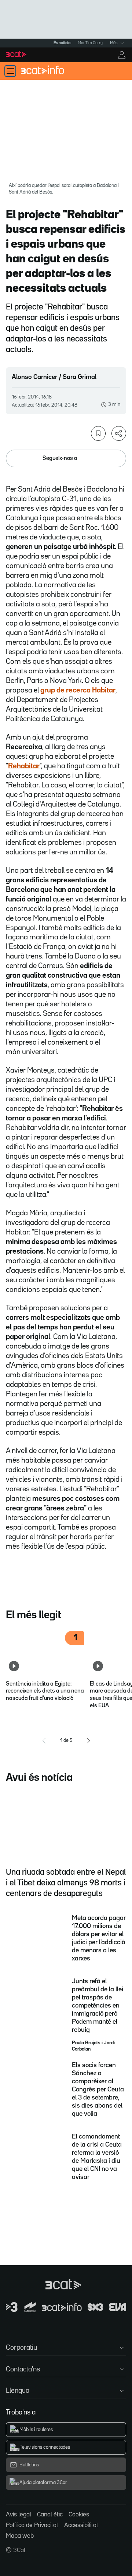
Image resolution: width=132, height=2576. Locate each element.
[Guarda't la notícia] (98, 433)
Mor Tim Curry (90, 43)
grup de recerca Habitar (78, 690)
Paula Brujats (86, 2043)
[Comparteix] (119, 433)
